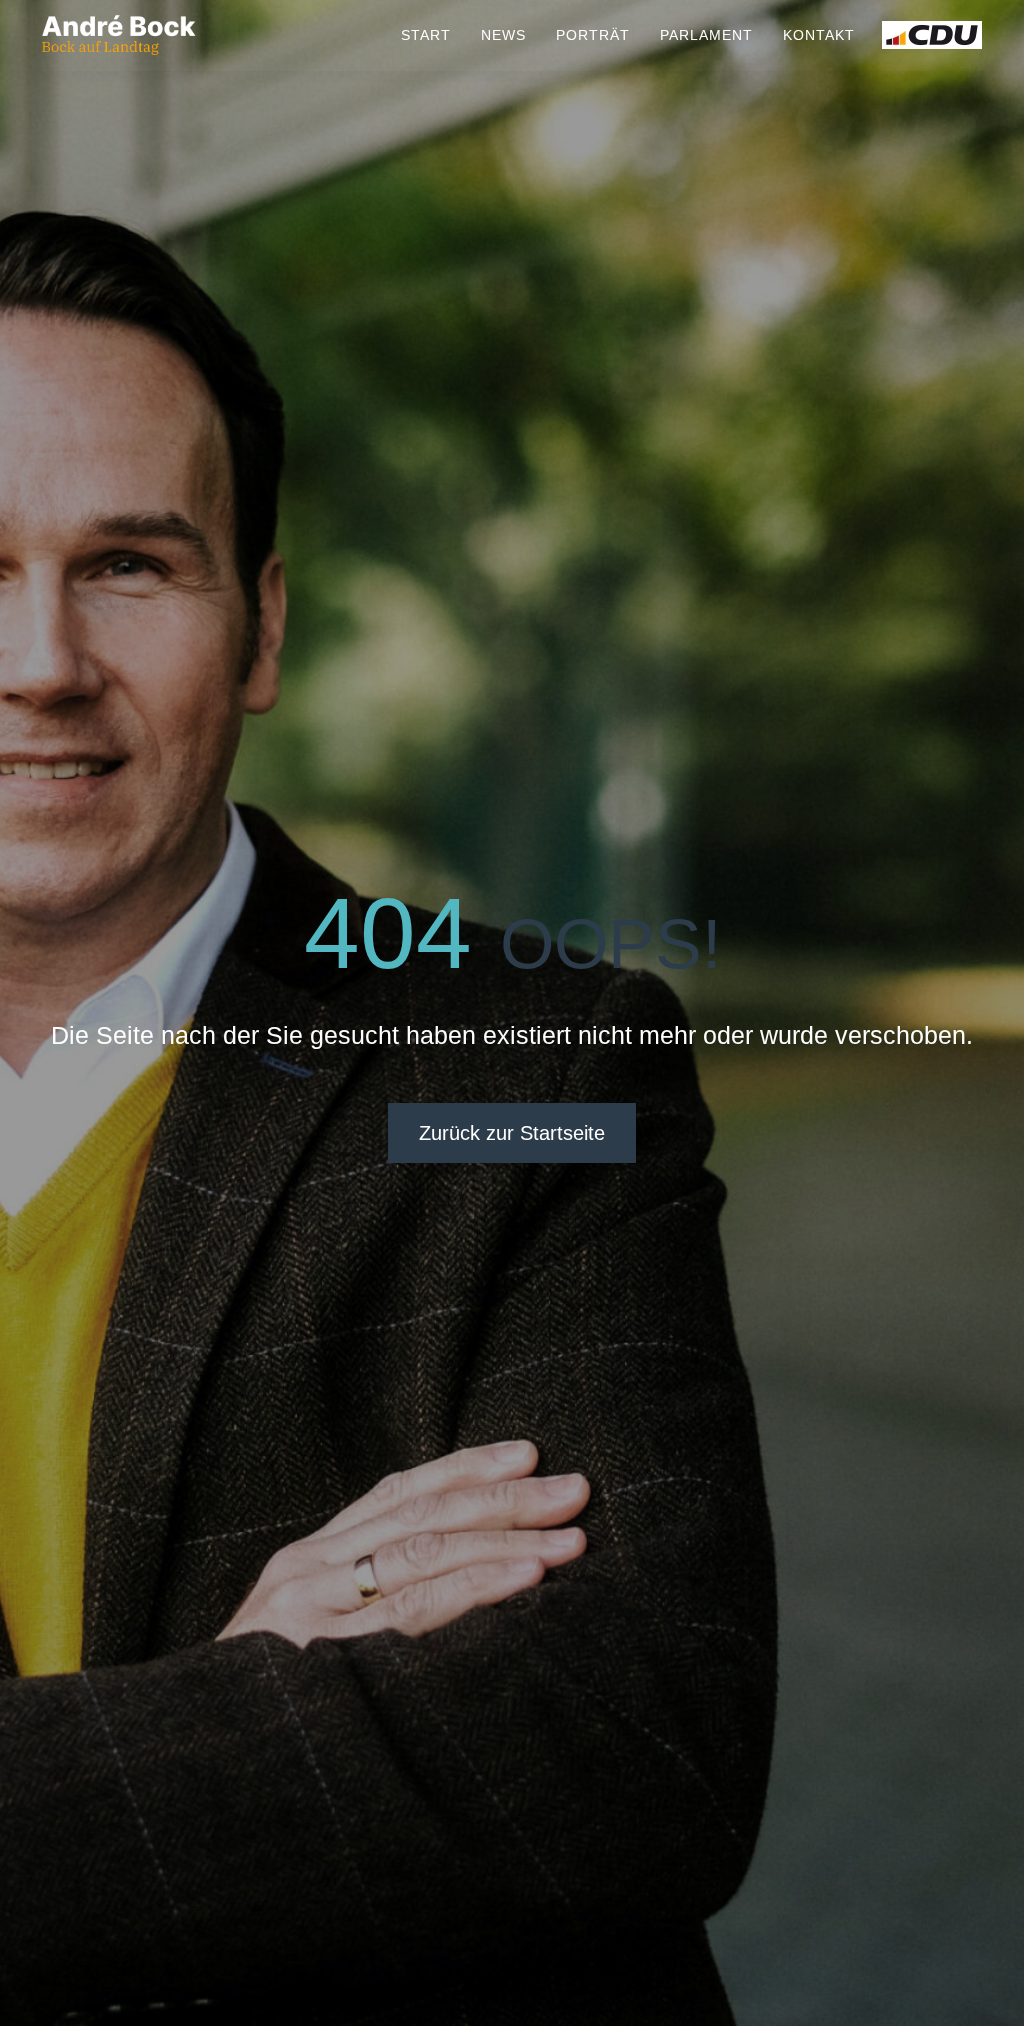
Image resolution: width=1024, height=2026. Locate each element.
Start (426, 35)
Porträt (593, 35)
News (503, 35)
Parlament (706, 35)
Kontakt (819, 35)
